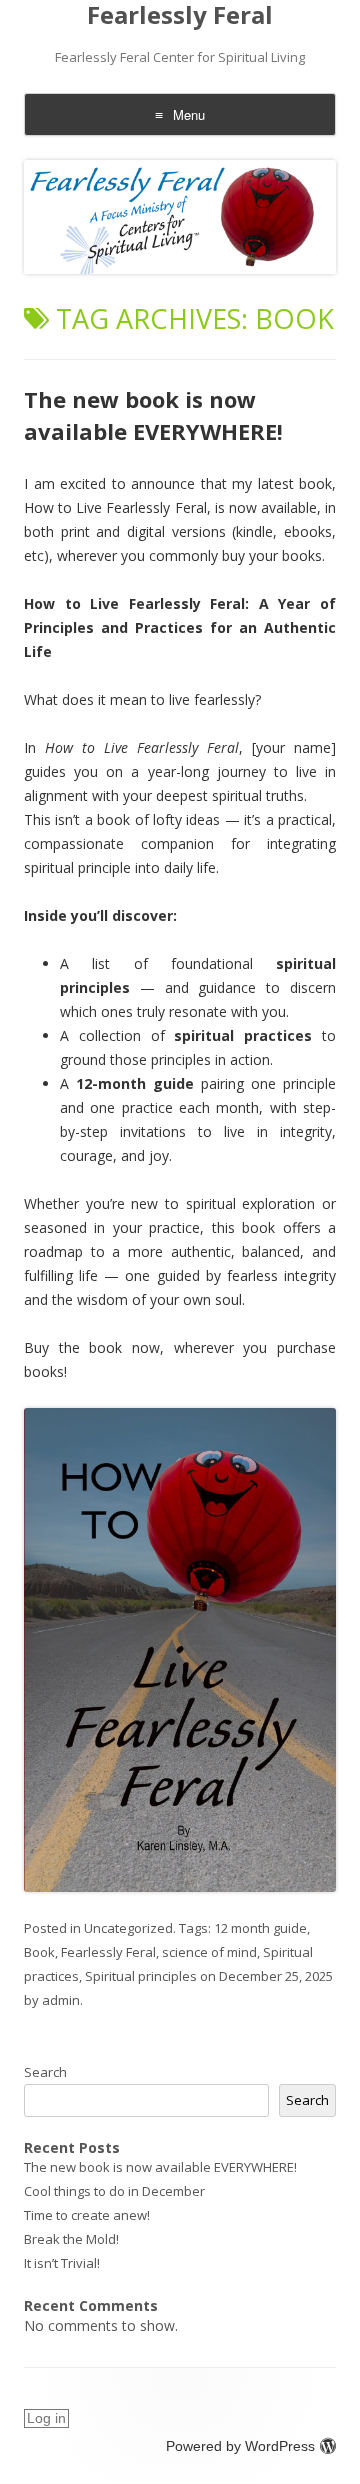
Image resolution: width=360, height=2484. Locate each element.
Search (45, 2072)
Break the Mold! (71, 2239)
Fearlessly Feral (180, 15)
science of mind (209, 1952)
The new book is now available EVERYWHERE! (153, 415)
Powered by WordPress (240, 2446)
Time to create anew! (87, 2215)
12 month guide (260, 1928)
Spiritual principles (141, 1976)
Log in (46, 2418)
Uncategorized (128, 1928)
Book (39, 1952)
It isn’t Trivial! (62, 2263)
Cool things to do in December (114, 2191)
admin (61, 2000)
